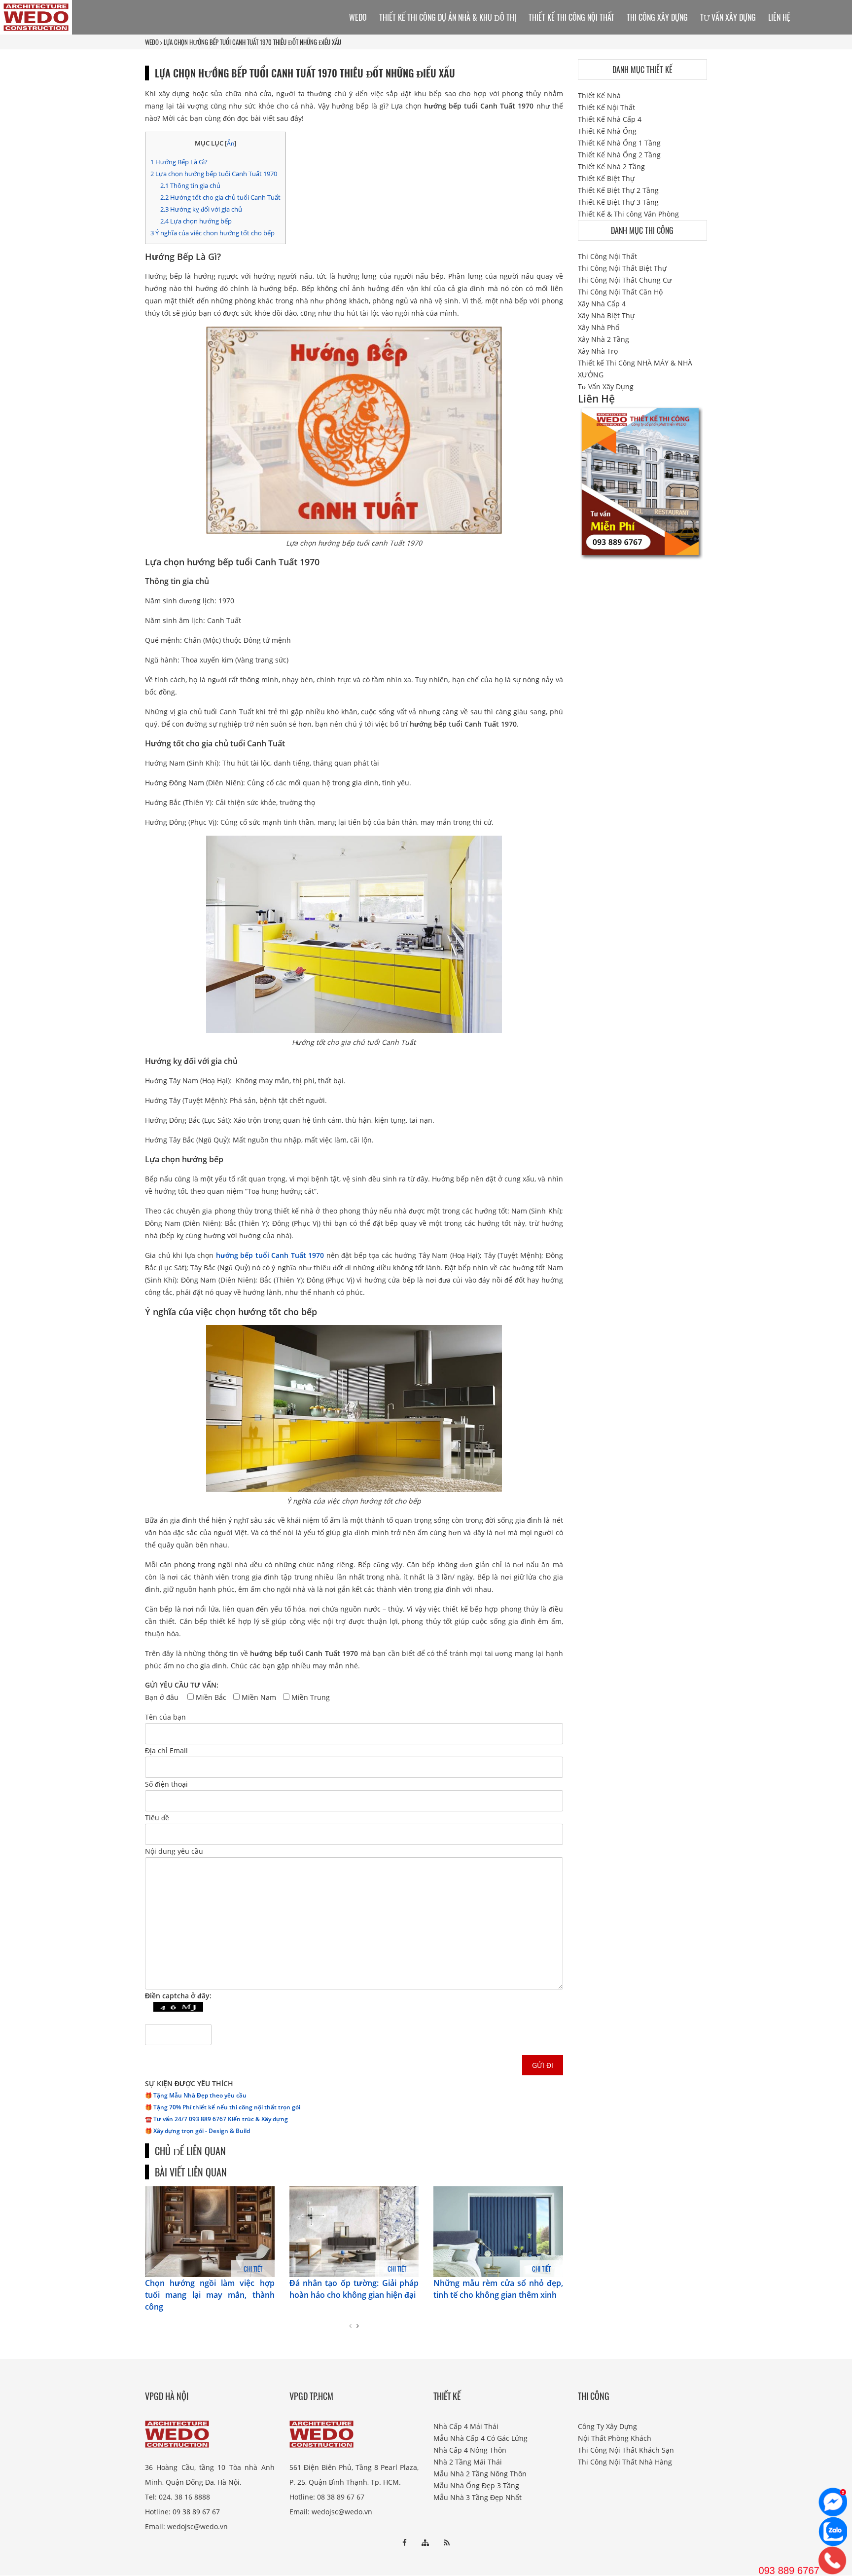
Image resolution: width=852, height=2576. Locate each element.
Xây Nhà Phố (599, 327)
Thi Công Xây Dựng (657, 17)
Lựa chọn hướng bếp (196, 221)
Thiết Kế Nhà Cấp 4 (610, 119)
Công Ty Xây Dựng (607, 2426)
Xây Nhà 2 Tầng (603, 339)
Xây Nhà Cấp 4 (602, 304)
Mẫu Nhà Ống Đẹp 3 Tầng (476, 2485)
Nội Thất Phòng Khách (615, 2438)
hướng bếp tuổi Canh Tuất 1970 (270, 1255)
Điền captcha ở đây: (178, 1996)
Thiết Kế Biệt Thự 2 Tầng (618, 190)
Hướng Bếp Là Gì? (179, 162)
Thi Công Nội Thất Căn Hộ (620, 292)
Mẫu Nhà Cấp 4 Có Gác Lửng (480, 2438)
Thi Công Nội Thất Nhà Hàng (625, 2462)
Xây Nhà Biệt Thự (606, 315)
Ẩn (231, 143)
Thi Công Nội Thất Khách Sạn (626, 2450)
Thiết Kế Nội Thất (606, 107)
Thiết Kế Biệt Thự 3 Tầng (618, 202)
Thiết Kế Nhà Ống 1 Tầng (619, 143)
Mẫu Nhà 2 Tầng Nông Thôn (480, 2474)
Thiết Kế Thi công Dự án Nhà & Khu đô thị (448, 17)
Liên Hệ (779, 17)
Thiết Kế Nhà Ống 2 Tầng (619, 155)
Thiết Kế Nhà (599, 95)
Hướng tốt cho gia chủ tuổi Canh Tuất (220, 197)
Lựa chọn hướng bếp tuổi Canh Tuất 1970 (214, 174)
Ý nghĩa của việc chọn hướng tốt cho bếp (213, 233)
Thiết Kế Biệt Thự (606, 178)
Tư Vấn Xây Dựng (728, 17)
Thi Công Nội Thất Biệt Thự (622, 268)
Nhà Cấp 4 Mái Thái (466, 2426)
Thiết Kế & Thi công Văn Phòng (628, 214)
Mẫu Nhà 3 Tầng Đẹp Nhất (478, 2497)
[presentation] (350, 2326)
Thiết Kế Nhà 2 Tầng (611, 166)
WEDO (152, 42)
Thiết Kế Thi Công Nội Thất (571, 17)
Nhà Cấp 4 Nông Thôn (470, 2450)
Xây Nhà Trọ (598, 351)
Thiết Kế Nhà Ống (607, 131)
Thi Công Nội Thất (607, 256)
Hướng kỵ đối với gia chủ (201, 209)
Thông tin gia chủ (190, 185)
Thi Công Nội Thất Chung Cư (625, 280)
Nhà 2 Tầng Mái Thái (468, 2462)
